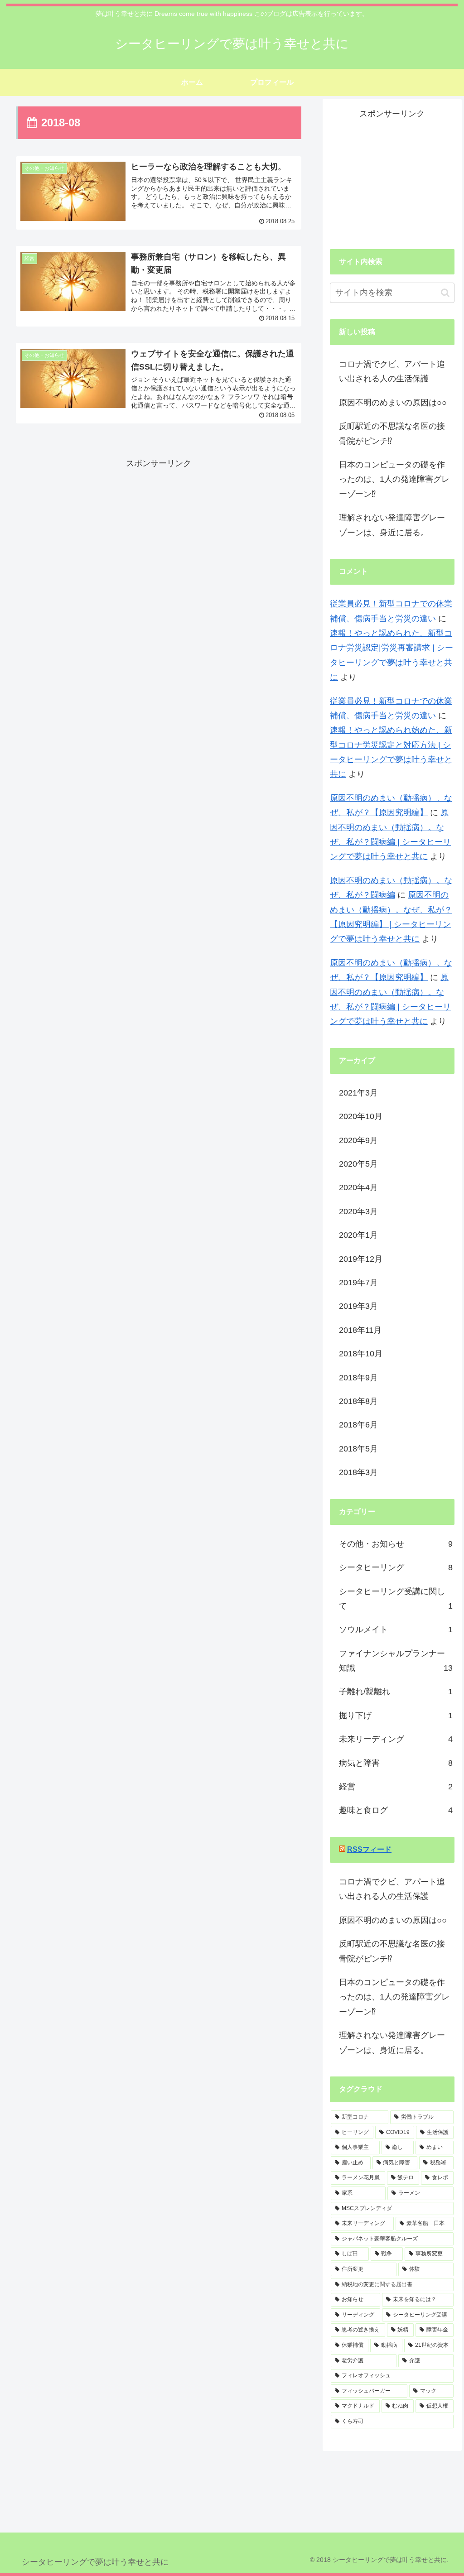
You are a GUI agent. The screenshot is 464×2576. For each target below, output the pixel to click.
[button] (445, 293)
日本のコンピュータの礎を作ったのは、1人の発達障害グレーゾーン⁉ (394, 479)
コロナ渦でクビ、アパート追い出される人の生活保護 (392, 371)
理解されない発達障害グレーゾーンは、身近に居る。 (392, 525)
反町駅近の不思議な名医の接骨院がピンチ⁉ (392, 433)
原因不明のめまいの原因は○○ (393, 403)
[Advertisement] (159, 534)
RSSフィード (369, 1849)
